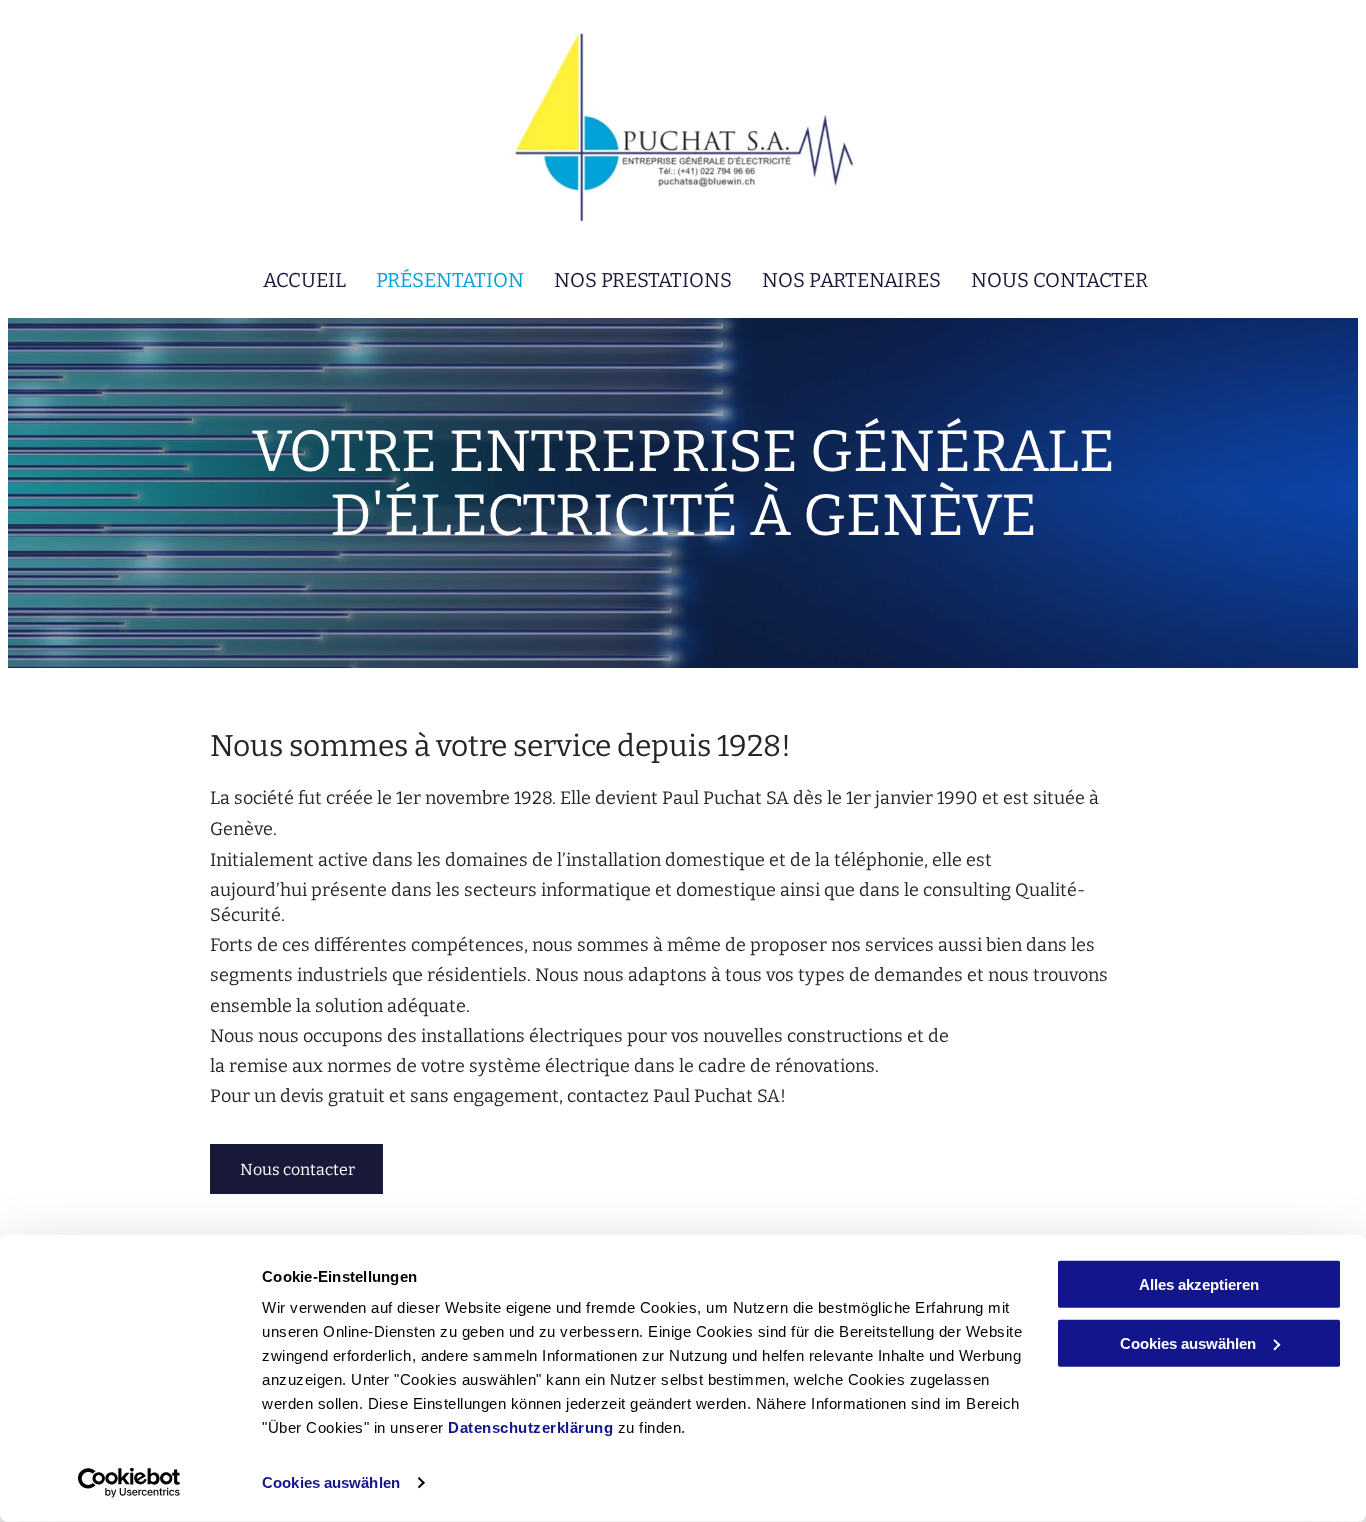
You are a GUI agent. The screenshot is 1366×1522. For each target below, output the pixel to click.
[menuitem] (289, 280)
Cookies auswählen (331, 1482)
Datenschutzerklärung (530, 1427)
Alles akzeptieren (1199, 1284)
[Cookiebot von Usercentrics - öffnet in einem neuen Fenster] (129, 1483)
